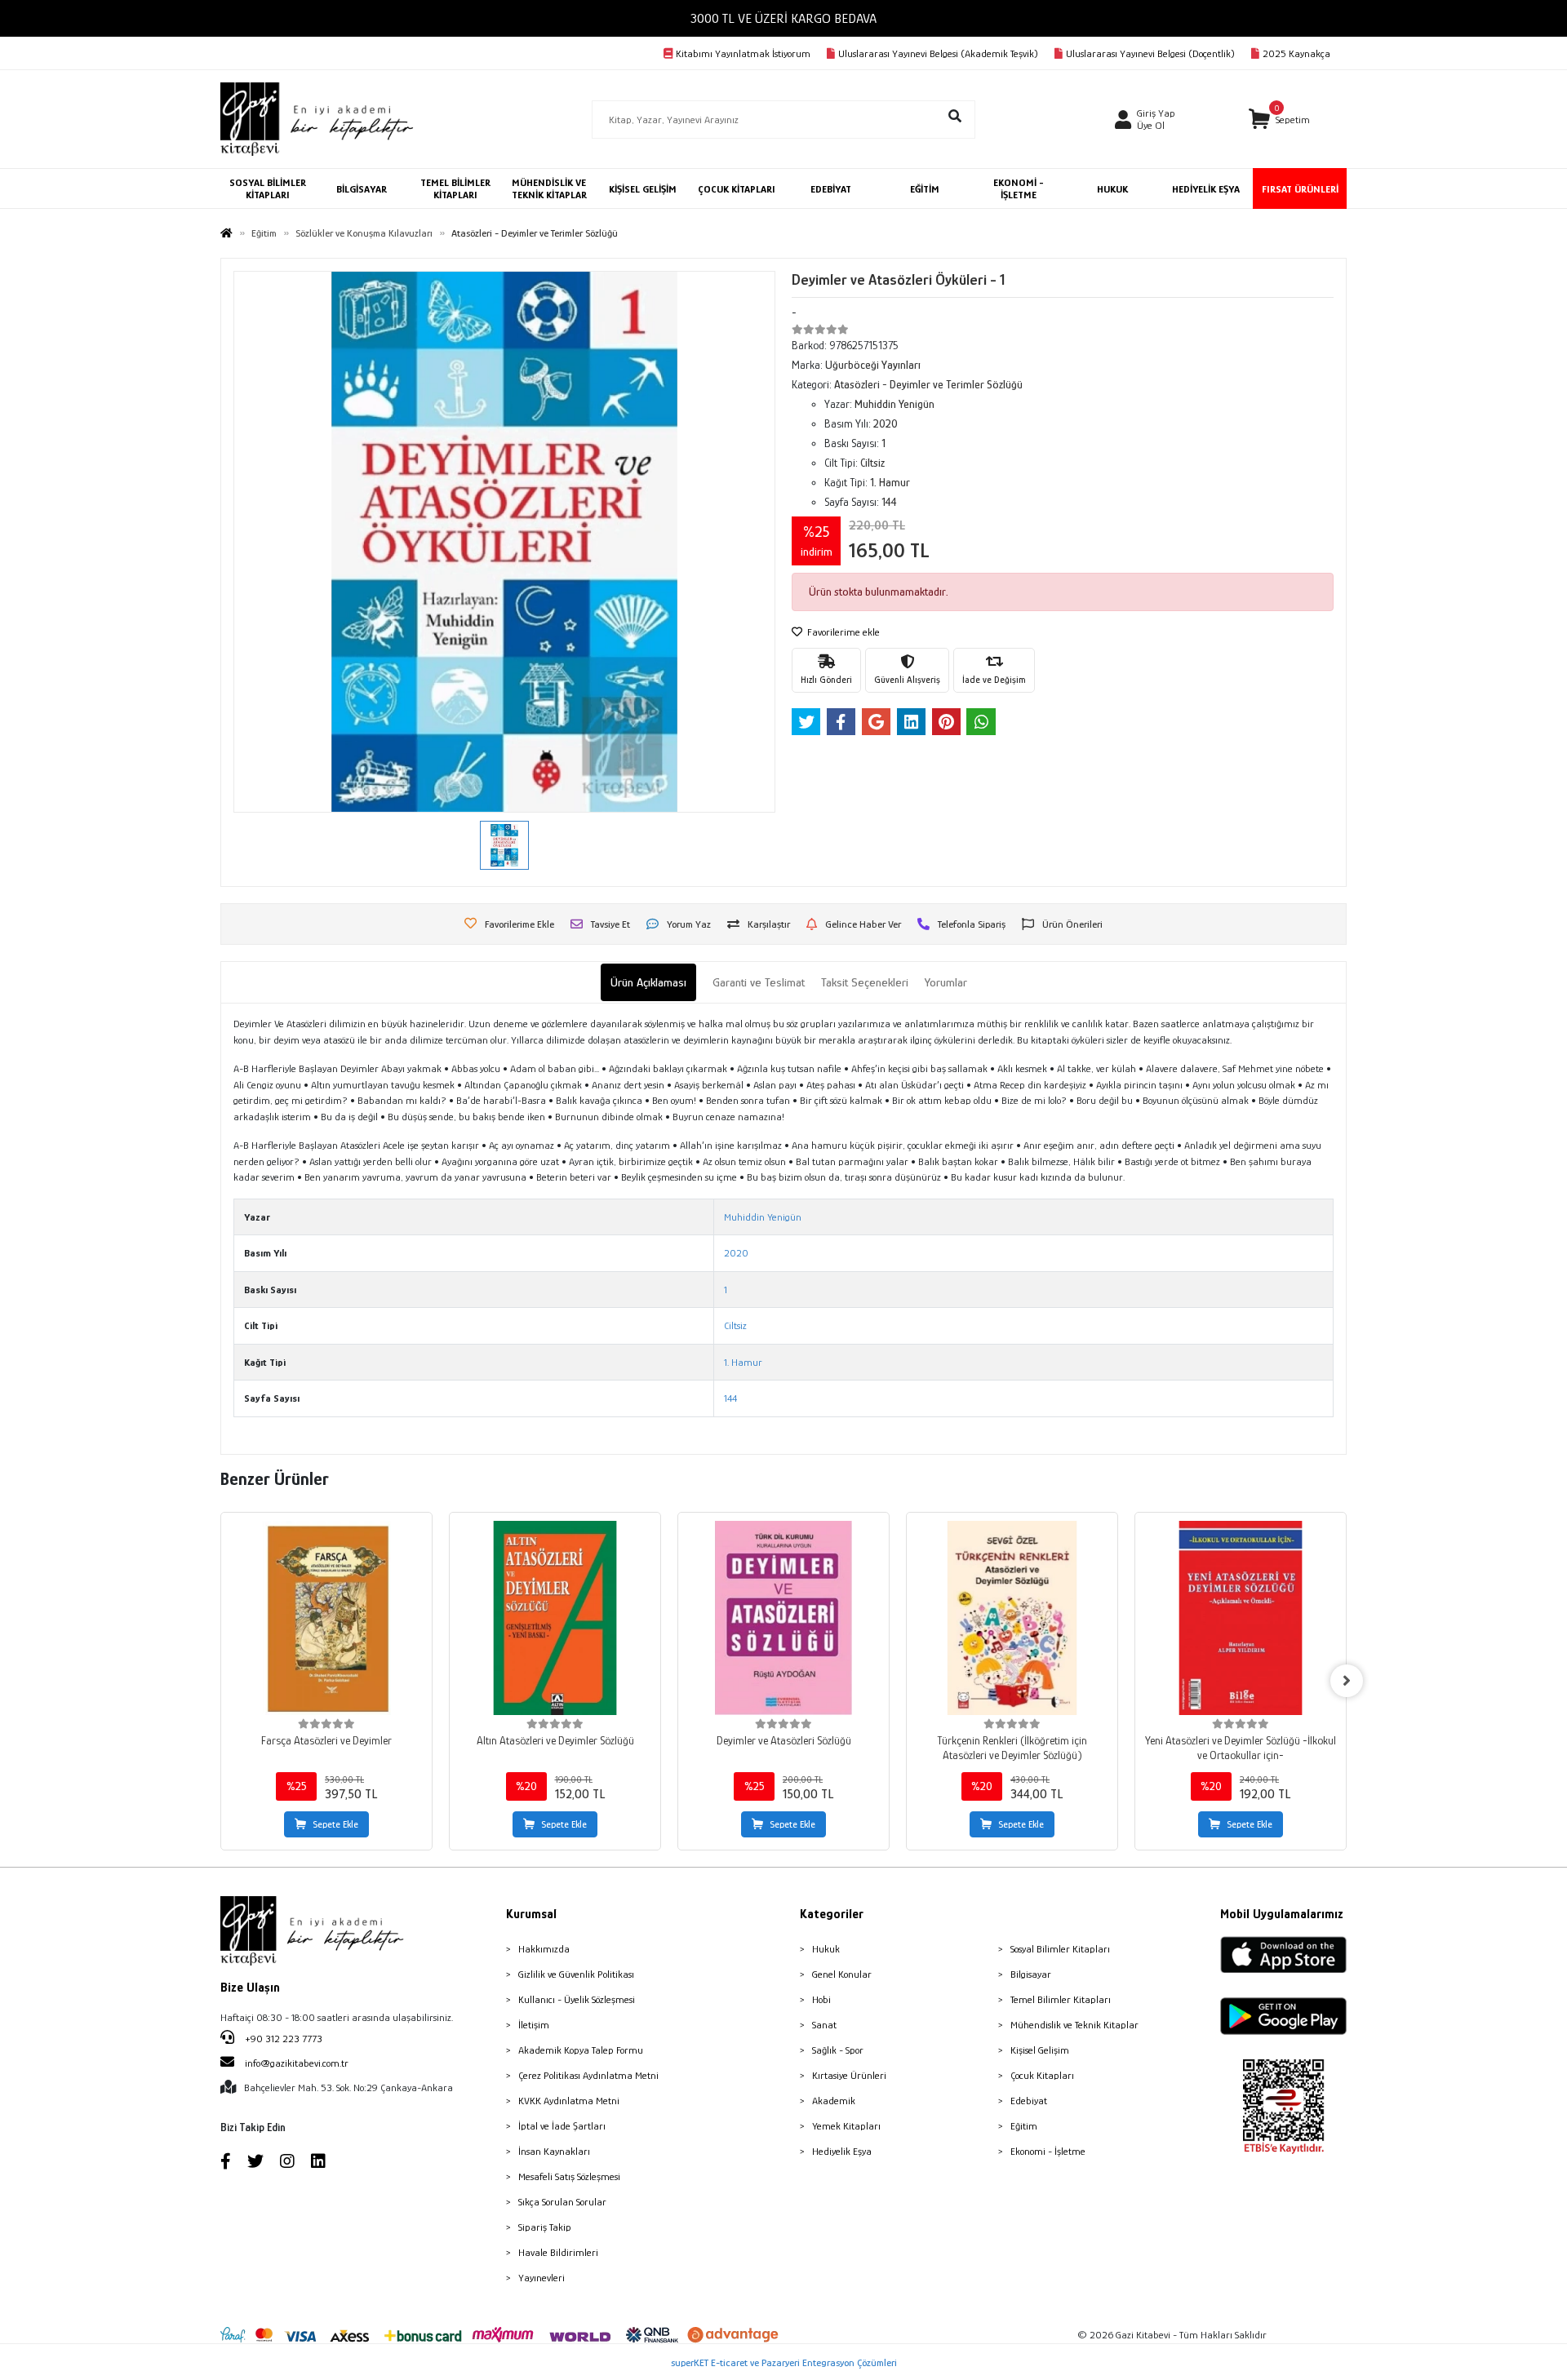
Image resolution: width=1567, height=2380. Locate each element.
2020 (736, 1253)
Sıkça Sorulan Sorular (562, 2202)
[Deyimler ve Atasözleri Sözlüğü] (783, 1618)
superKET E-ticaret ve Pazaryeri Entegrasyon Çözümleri (784, 2362)
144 (730, 1398)
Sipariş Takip (545, 2227)
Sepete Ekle (335, 1824)
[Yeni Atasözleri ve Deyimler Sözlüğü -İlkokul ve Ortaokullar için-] (1241, 1618)
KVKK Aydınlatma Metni (569, 2101)
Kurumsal (531, 1914)
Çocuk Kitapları (1042, 2075)
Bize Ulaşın (250, 1988)
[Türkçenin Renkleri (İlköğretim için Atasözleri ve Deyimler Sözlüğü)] (1012, 1618)
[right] (1347, 1681)
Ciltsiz (735, 1325)
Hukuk (826, 1949)
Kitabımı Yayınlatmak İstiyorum (743, 53)
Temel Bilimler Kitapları (1061, 1999)
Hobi (821, 1999)
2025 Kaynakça (1296, 53)
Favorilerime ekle (842, 632)
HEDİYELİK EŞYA (1206, 189)
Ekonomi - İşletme (1048, 2151)
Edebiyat (1029, 2101)
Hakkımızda (544, 1949)
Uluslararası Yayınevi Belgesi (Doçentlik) (1150, 53)
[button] (1279, 120)
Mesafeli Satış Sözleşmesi (569, 2176)
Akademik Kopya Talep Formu (581, 2050)
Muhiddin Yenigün (763, 1217)
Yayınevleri (542, 2278)
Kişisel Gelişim (1040, 2050)
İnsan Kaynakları (554, 2151)
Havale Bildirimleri (558, 2252)
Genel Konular (842, 1974)
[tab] (648, 983)
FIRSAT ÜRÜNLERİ (1300, 189)
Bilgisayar (1031, 1974)
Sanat (824, 2025)
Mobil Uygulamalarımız (1282, 1914)
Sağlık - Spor (838, 2050)
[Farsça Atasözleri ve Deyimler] (326, 1618)
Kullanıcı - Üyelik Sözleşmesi (577, 1999)
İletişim (534, 2025)
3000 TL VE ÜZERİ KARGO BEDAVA (783, 18)
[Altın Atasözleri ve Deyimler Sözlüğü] (555, 1618)
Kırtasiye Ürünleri (849, 2075)
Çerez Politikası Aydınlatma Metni (588, 2075)
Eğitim (1024, 2126)
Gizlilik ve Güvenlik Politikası (576, 1974)
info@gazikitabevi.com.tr (297, 2063)
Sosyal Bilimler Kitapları (1060, 1949)
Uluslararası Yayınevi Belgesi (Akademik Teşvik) (938, 53)
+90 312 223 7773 (282, 2039)
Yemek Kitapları (846, 2126)
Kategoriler (832, 1914)
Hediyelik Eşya (842, 2151)
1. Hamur (743, 1362)
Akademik (834, 2101)
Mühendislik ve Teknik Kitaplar (1074, 2025)
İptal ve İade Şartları (562, 2126)
